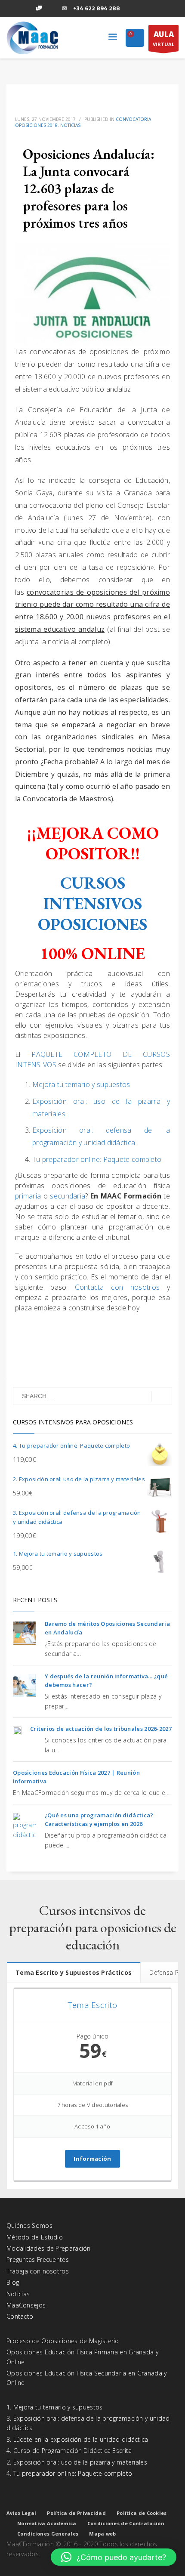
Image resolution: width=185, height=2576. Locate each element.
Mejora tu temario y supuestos (81, 1084)
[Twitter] (26, 9)
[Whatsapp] (39, 9)
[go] (162, 1396)
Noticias (70, 125)
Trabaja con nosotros (38, 2271)
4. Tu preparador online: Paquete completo (69, 2473)
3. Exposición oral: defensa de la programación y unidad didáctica (88, 2423)
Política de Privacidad (76, 2513)
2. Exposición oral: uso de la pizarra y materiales (77, 2462)
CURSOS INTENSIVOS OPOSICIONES (92, 903)
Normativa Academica (47, 2523)
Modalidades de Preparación (49, 2248)
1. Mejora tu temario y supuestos (55, 2407)
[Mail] (65, 9)
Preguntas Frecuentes (38, 2259)
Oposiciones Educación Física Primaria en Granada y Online (82, 2357)
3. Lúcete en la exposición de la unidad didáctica (77, 2439)
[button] (114, 2557)
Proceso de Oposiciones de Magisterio (63, 2341)
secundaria (68, 1196)
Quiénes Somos (29, 2225)
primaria (29, 1196)
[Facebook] (13, 9)
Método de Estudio (35, 2237)
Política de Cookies (142, 2513)
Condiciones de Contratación (126, 2523)
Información (92, 2159)
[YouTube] (52, 9)
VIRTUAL (163, 38)
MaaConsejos (26, 2305)
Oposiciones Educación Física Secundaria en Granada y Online (87, 2378)
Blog (13, 2282)
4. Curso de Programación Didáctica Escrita (69, 2451)
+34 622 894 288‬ (97, 8)
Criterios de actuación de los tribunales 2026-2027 (101, 1729)
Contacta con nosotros (117, 1287)
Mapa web (102, 2534)
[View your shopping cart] (135, 39)
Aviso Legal (21, 2513)
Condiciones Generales (48, 2534)
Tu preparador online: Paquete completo (97, 1159)
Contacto (20, 2316)
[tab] (74, 1972)
